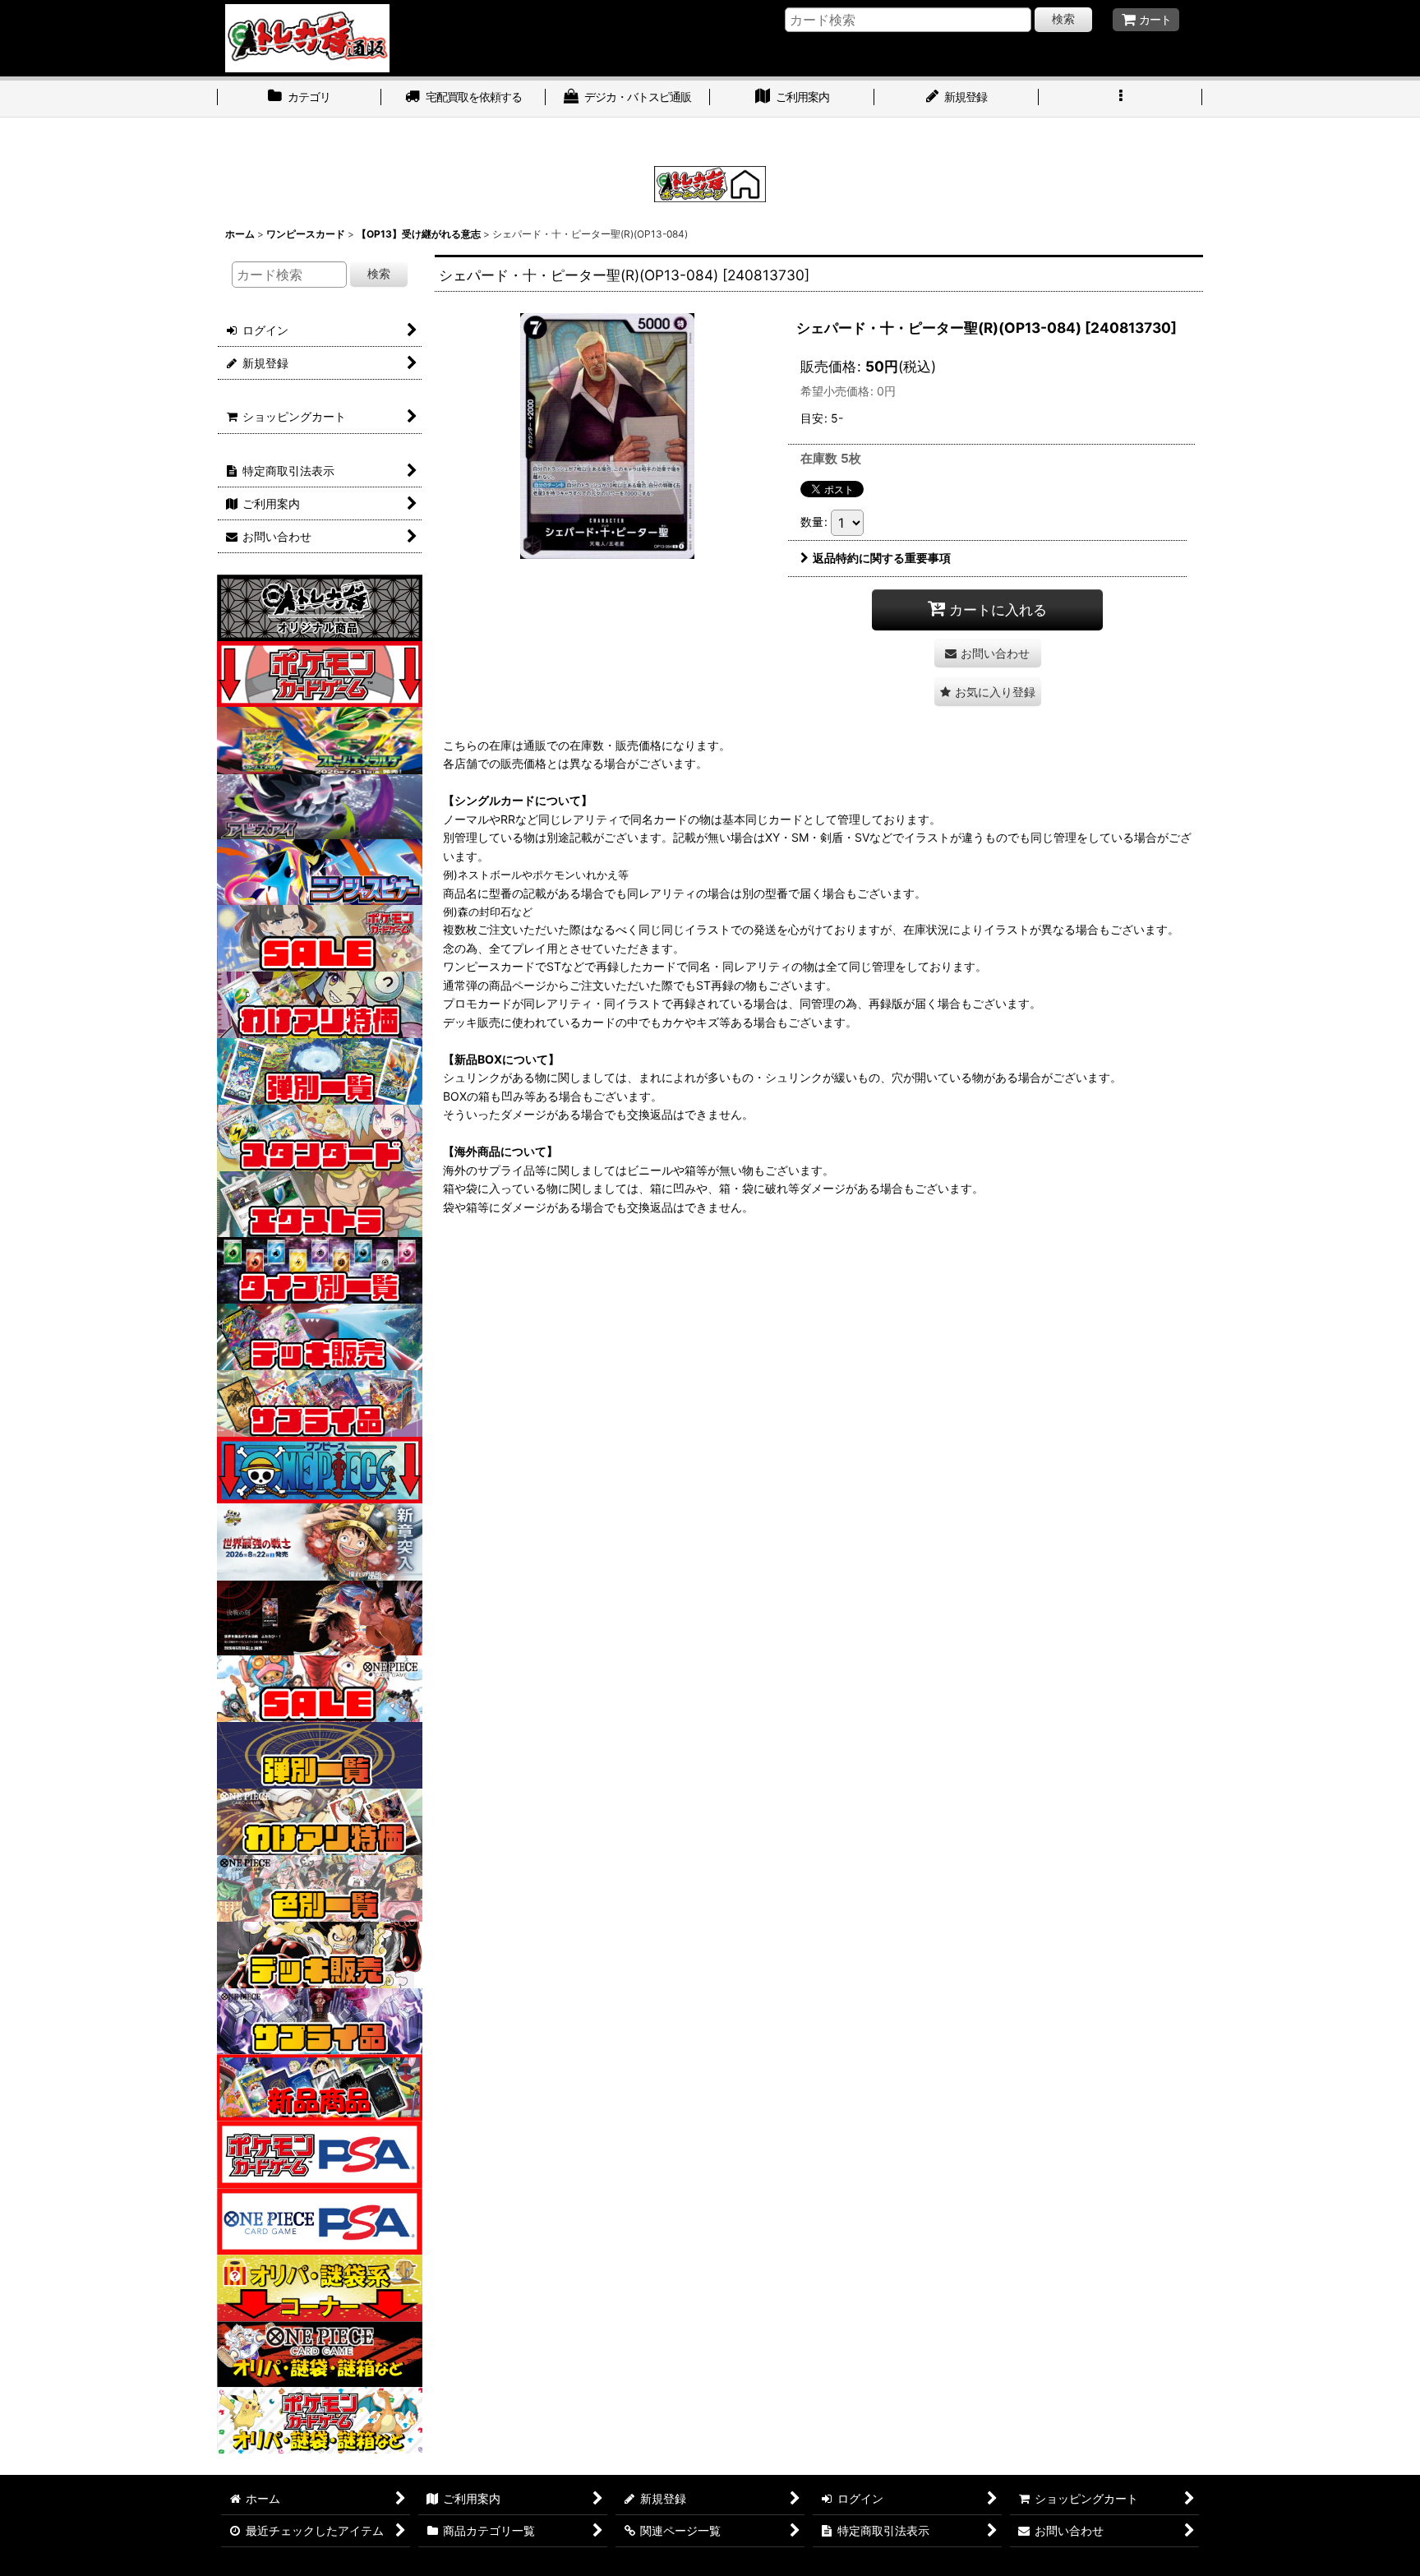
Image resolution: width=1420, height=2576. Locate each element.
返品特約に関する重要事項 (882, 558)
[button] (1121, 99)
